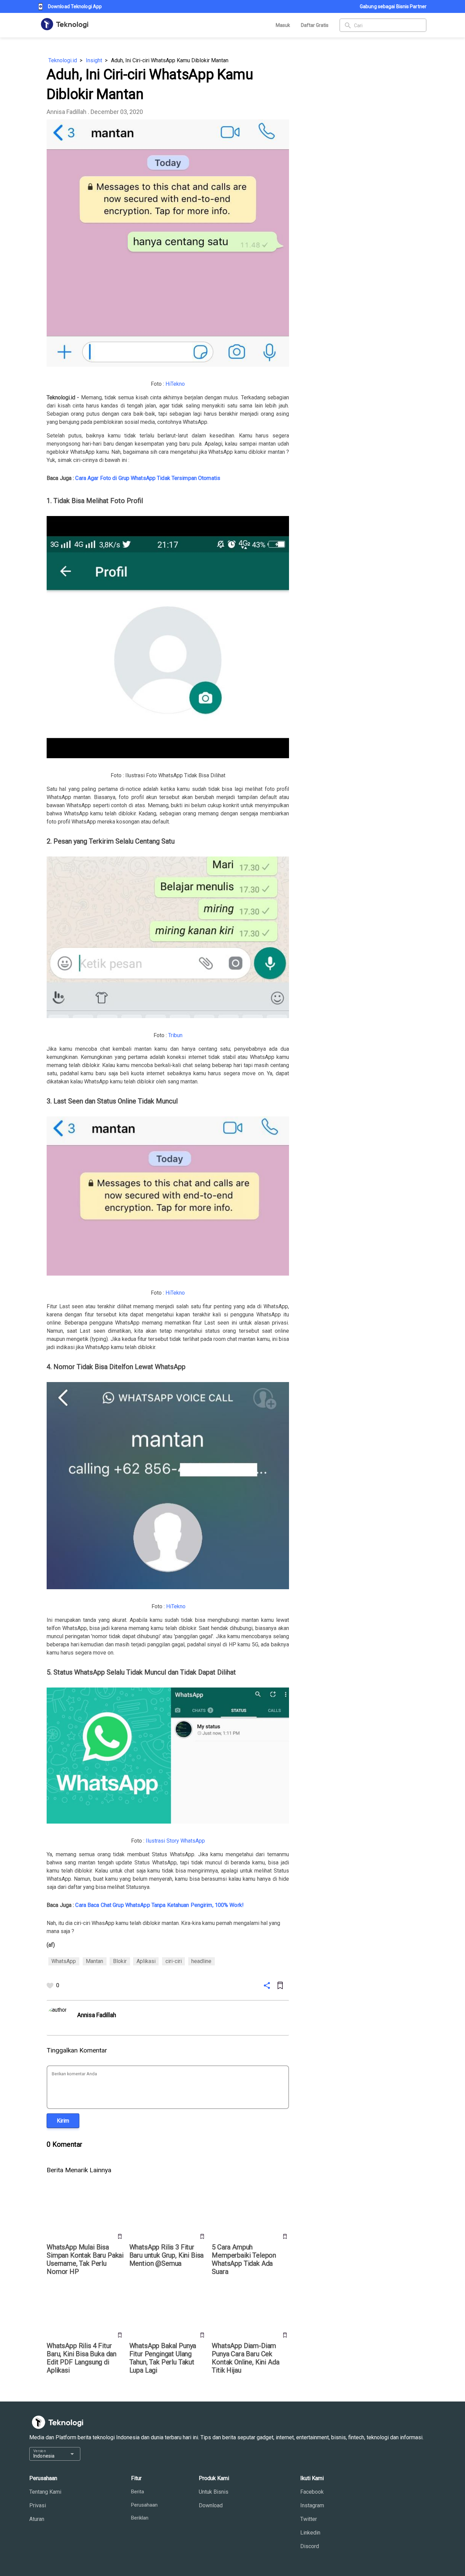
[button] (63, 2121)
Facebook (312, 2492)
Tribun (175, 1035)
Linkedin (310, 2533)
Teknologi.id (63, 60)
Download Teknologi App (75, 6)
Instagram (312, 2505)
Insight (94, 60)
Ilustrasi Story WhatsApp (175, 1841)
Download (211, 2505)
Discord (310, 2546)
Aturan (37, 2519)
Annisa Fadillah (67, 112)
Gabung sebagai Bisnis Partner (393, 6)
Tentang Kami (45, 2492)
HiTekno (175, 384)
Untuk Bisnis (214, 2492)
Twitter (309, 2519)
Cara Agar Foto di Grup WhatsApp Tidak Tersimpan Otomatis (148, 478)
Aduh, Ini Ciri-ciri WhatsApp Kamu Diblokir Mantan (170, 60)
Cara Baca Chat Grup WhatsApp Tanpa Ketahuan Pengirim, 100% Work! (159, 1905)
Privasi (38, 2505)
